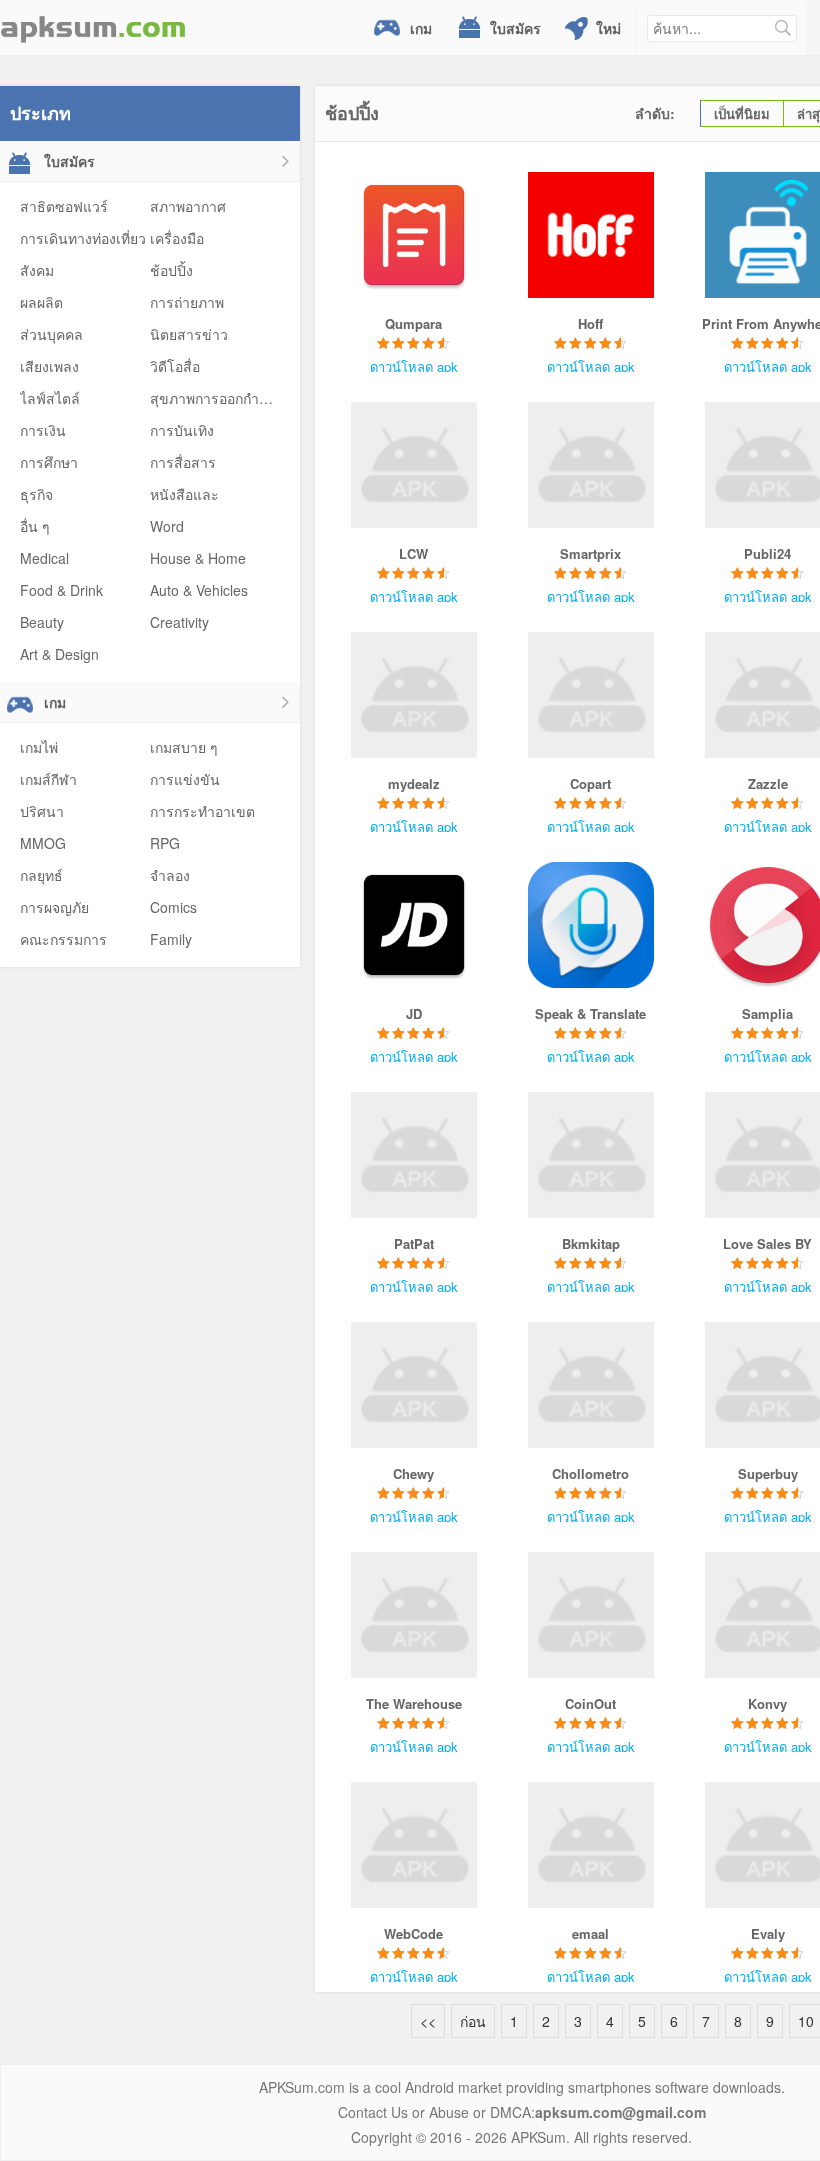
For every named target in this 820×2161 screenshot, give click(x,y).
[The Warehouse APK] (413, 1615)
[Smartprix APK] (590, 465)
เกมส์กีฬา (48, 779)
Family (171, 939)
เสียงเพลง (49, 366)
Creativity (179, 622)
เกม (421, 28)
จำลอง (170, 875)
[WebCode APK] (413, 1845)
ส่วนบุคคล (51, 334)
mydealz (414, 783)
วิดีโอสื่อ (175, 366)
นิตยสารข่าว (189, 334)
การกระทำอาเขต (202, 811)
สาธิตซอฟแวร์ (64, 206)
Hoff (590, 323)
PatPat (414, 1243)
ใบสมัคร (515, 28)
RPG (165, 843)
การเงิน (43, 430)
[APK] (93, 27)
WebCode (413, 1933)
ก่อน (473, 2021)
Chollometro (590, 1473)
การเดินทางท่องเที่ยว (83, 238)
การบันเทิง (182, 430)
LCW (413, 553)
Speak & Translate (590, 1013)
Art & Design (59, 654)
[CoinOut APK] (590, 1615)
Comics (173, 907)
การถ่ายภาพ (187, 302)
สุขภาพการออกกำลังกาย (224, 398)
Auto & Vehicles (199, 590)
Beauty (42, 622)
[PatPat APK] (413, 1155)
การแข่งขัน (185, 779)
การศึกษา (49, 462)
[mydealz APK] (413, 695)
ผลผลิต (41, 302)
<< (428, 2021)
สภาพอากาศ (188, 206)
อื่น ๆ (35, 526)
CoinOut (590, 1703)
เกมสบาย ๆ (184, 747)
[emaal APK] (590, 1845)
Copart (590, 783)
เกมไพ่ (39, 747)
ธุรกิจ (36, 494)
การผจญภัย (54, 907)
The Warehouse (414, 1703)
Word (167, 526)
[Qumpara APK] (413, 235)
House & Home (198, 558)
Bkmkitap (591, 1243)
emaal (590, 1933)
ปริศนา (42, 811)
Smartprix (590, 553)
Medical (44, 558)
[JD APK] (413, 925)
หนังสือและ (184, 494)
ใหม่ (608, 28)
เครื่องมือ (177, 238)
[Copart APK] (590, 695)
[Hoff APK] (590, 235)
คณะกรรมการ (63, 939)
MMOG (43, 843)
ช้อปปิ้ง (171, 270)
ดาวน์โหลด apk (414, 366)
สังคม (37, 270)
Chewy (413, 1473)
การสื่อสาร (183, 462)
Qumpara (413, 323)
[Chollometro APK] (590, 1385)
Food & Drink (61, 590)
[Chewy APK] (413, 1385)
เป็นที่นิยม (742, 113)
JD (414, 1013)
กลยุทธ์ (41, 875)
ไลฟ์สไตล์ (50, 398)
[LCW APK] (413, 465)
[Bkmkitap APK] (590, 1155)
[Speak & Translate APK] (590, 925)
